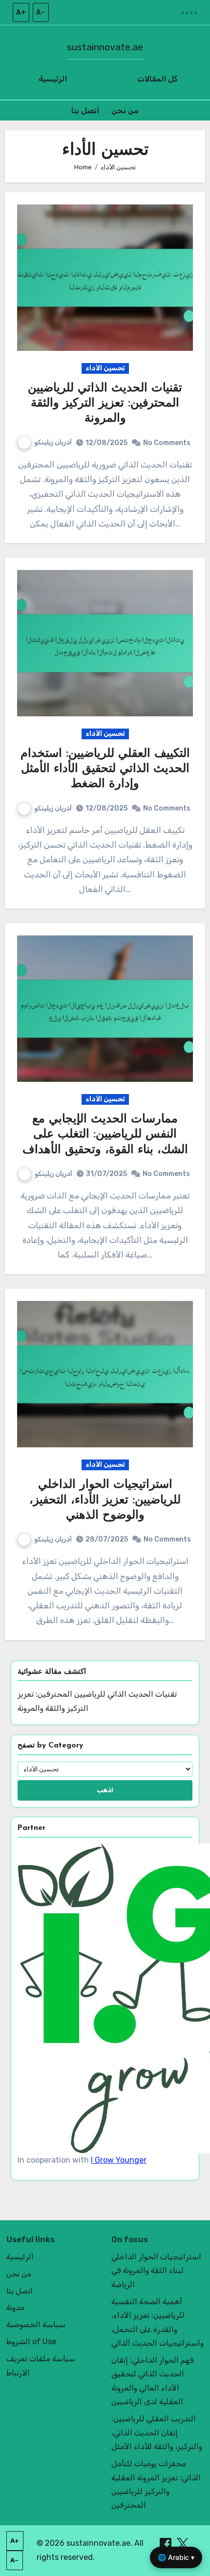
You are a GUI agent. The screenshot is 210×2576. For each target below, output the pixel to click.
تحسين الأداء (105, 368)
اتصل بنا (85, 111)
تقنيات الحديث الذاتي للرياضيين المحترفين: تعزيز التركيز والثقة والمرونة (105, 404)
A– (41, 12)
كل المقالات (157, 79)
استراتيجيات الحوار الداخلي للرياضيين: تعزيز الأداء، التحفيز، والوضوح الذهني (105, 1500)
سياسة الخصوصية (36, 2324)
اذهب (105, 1790)
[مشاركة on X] (183, 2543)
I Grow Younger (119, 2160)
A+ (21, 12)
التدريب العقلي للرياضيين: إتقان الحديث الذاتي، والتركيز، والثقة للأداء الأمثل (157, 2433)
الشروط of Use (31, 2342)
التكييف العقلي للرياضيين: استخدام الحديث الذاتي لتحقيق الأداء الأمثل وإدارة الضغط (105, 769)
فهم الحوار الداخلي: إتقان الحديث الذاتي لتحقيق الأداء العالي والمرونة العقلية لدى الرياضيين (153, 2381)
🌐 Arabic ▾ (176, 2557)
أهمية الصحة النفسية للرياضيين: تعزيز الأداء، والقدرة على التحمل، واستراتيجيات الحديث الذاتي (157, 2322)
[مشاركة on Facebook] (167, 2543)
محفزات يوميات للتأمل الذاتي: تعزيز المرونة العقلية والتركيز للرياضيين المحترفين (156, 2484)
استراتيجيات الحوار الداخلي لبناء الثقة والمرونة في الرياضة (156, 2271)
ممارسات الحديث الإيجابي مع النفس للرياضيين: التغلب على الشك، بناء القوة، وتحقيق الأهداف (105, 1135)
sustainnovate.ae (105, 47)
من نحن (125, 111)
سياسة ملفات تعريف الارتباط (41, 2365)
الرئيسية (53, 79)
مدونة (15, 2307)
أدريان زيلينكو (53, 442)
